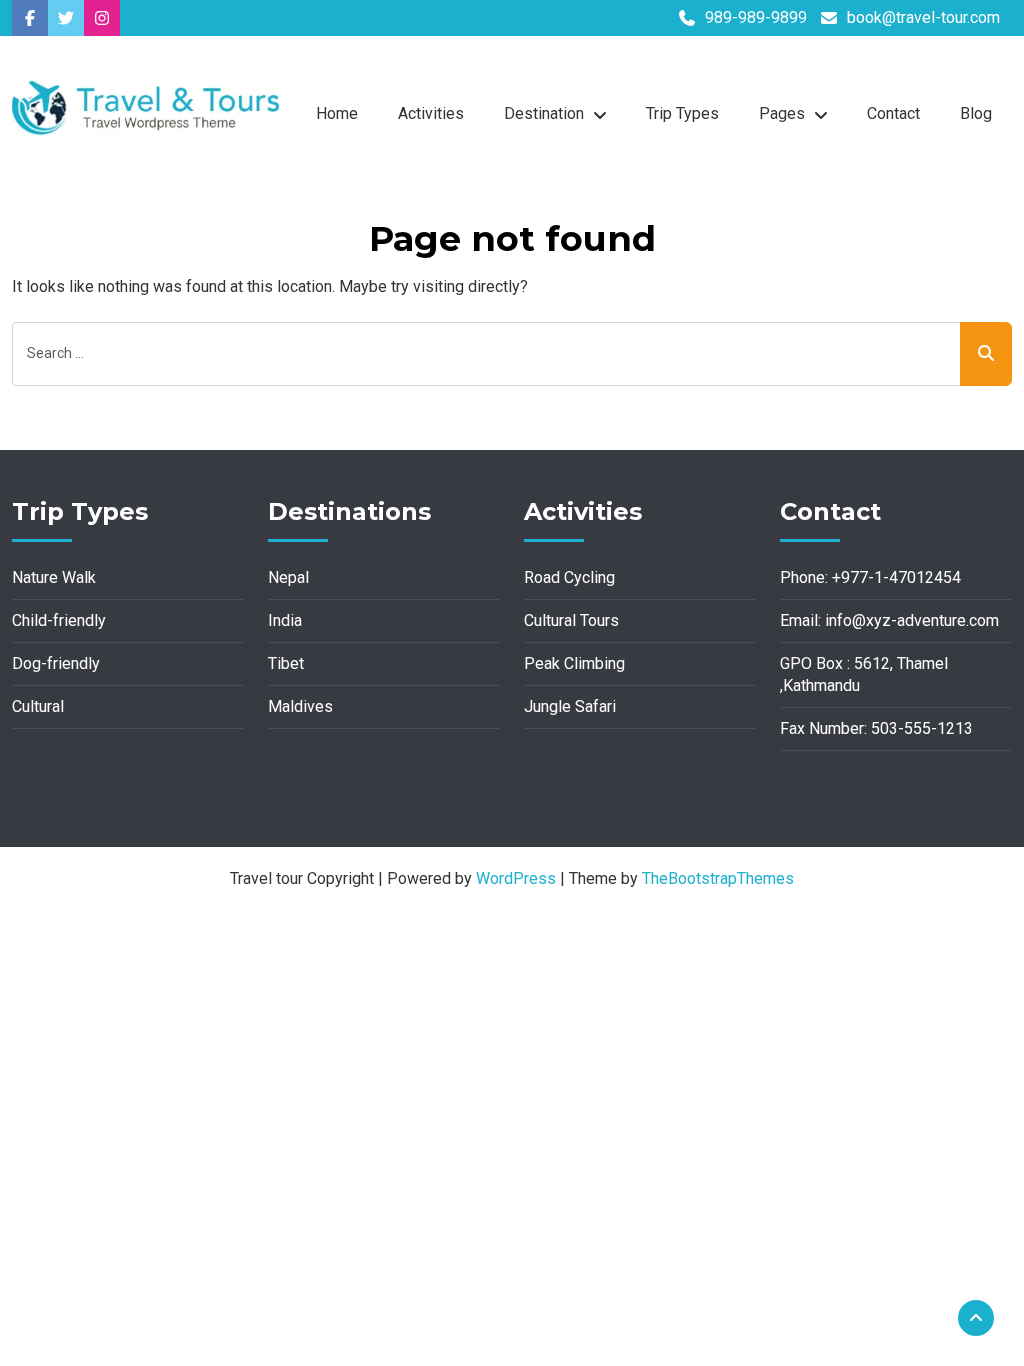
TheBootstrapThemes (718, 878)
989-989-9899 (756, 17)
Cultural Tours (571, 620)
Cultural (38, 706)
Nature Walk (54, 577)
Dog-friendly (56, 663)
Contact (893, 113)
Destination (544, 113)
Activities (431, 113)
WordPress (516, 878)
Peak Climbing (574, 663)
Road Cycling (569, 577)
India (285, 620)
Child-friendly (59, 620)
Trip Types (682, 113)
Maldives (300, 706)
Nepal (288, 577)
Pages (782, 113)
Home (337, 113)
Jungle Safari (570, 706)
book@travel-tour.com (923, 17)
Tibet (286, 663)
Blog (976, 113)
